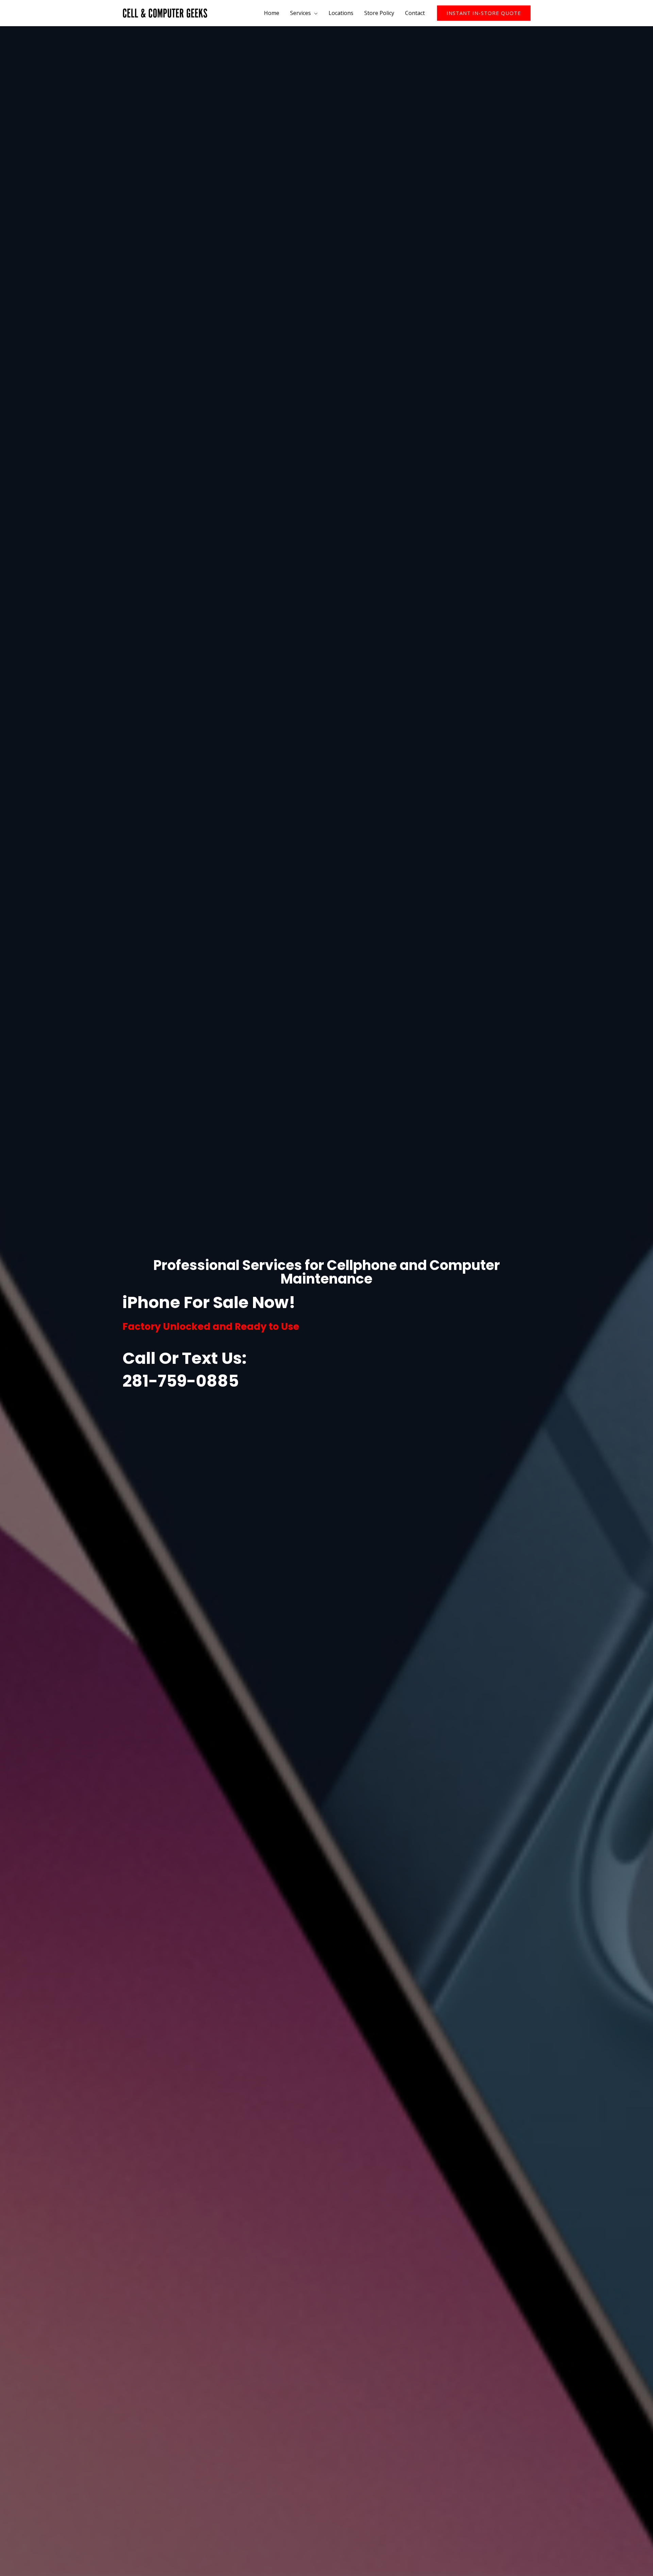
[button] (484, 13)
